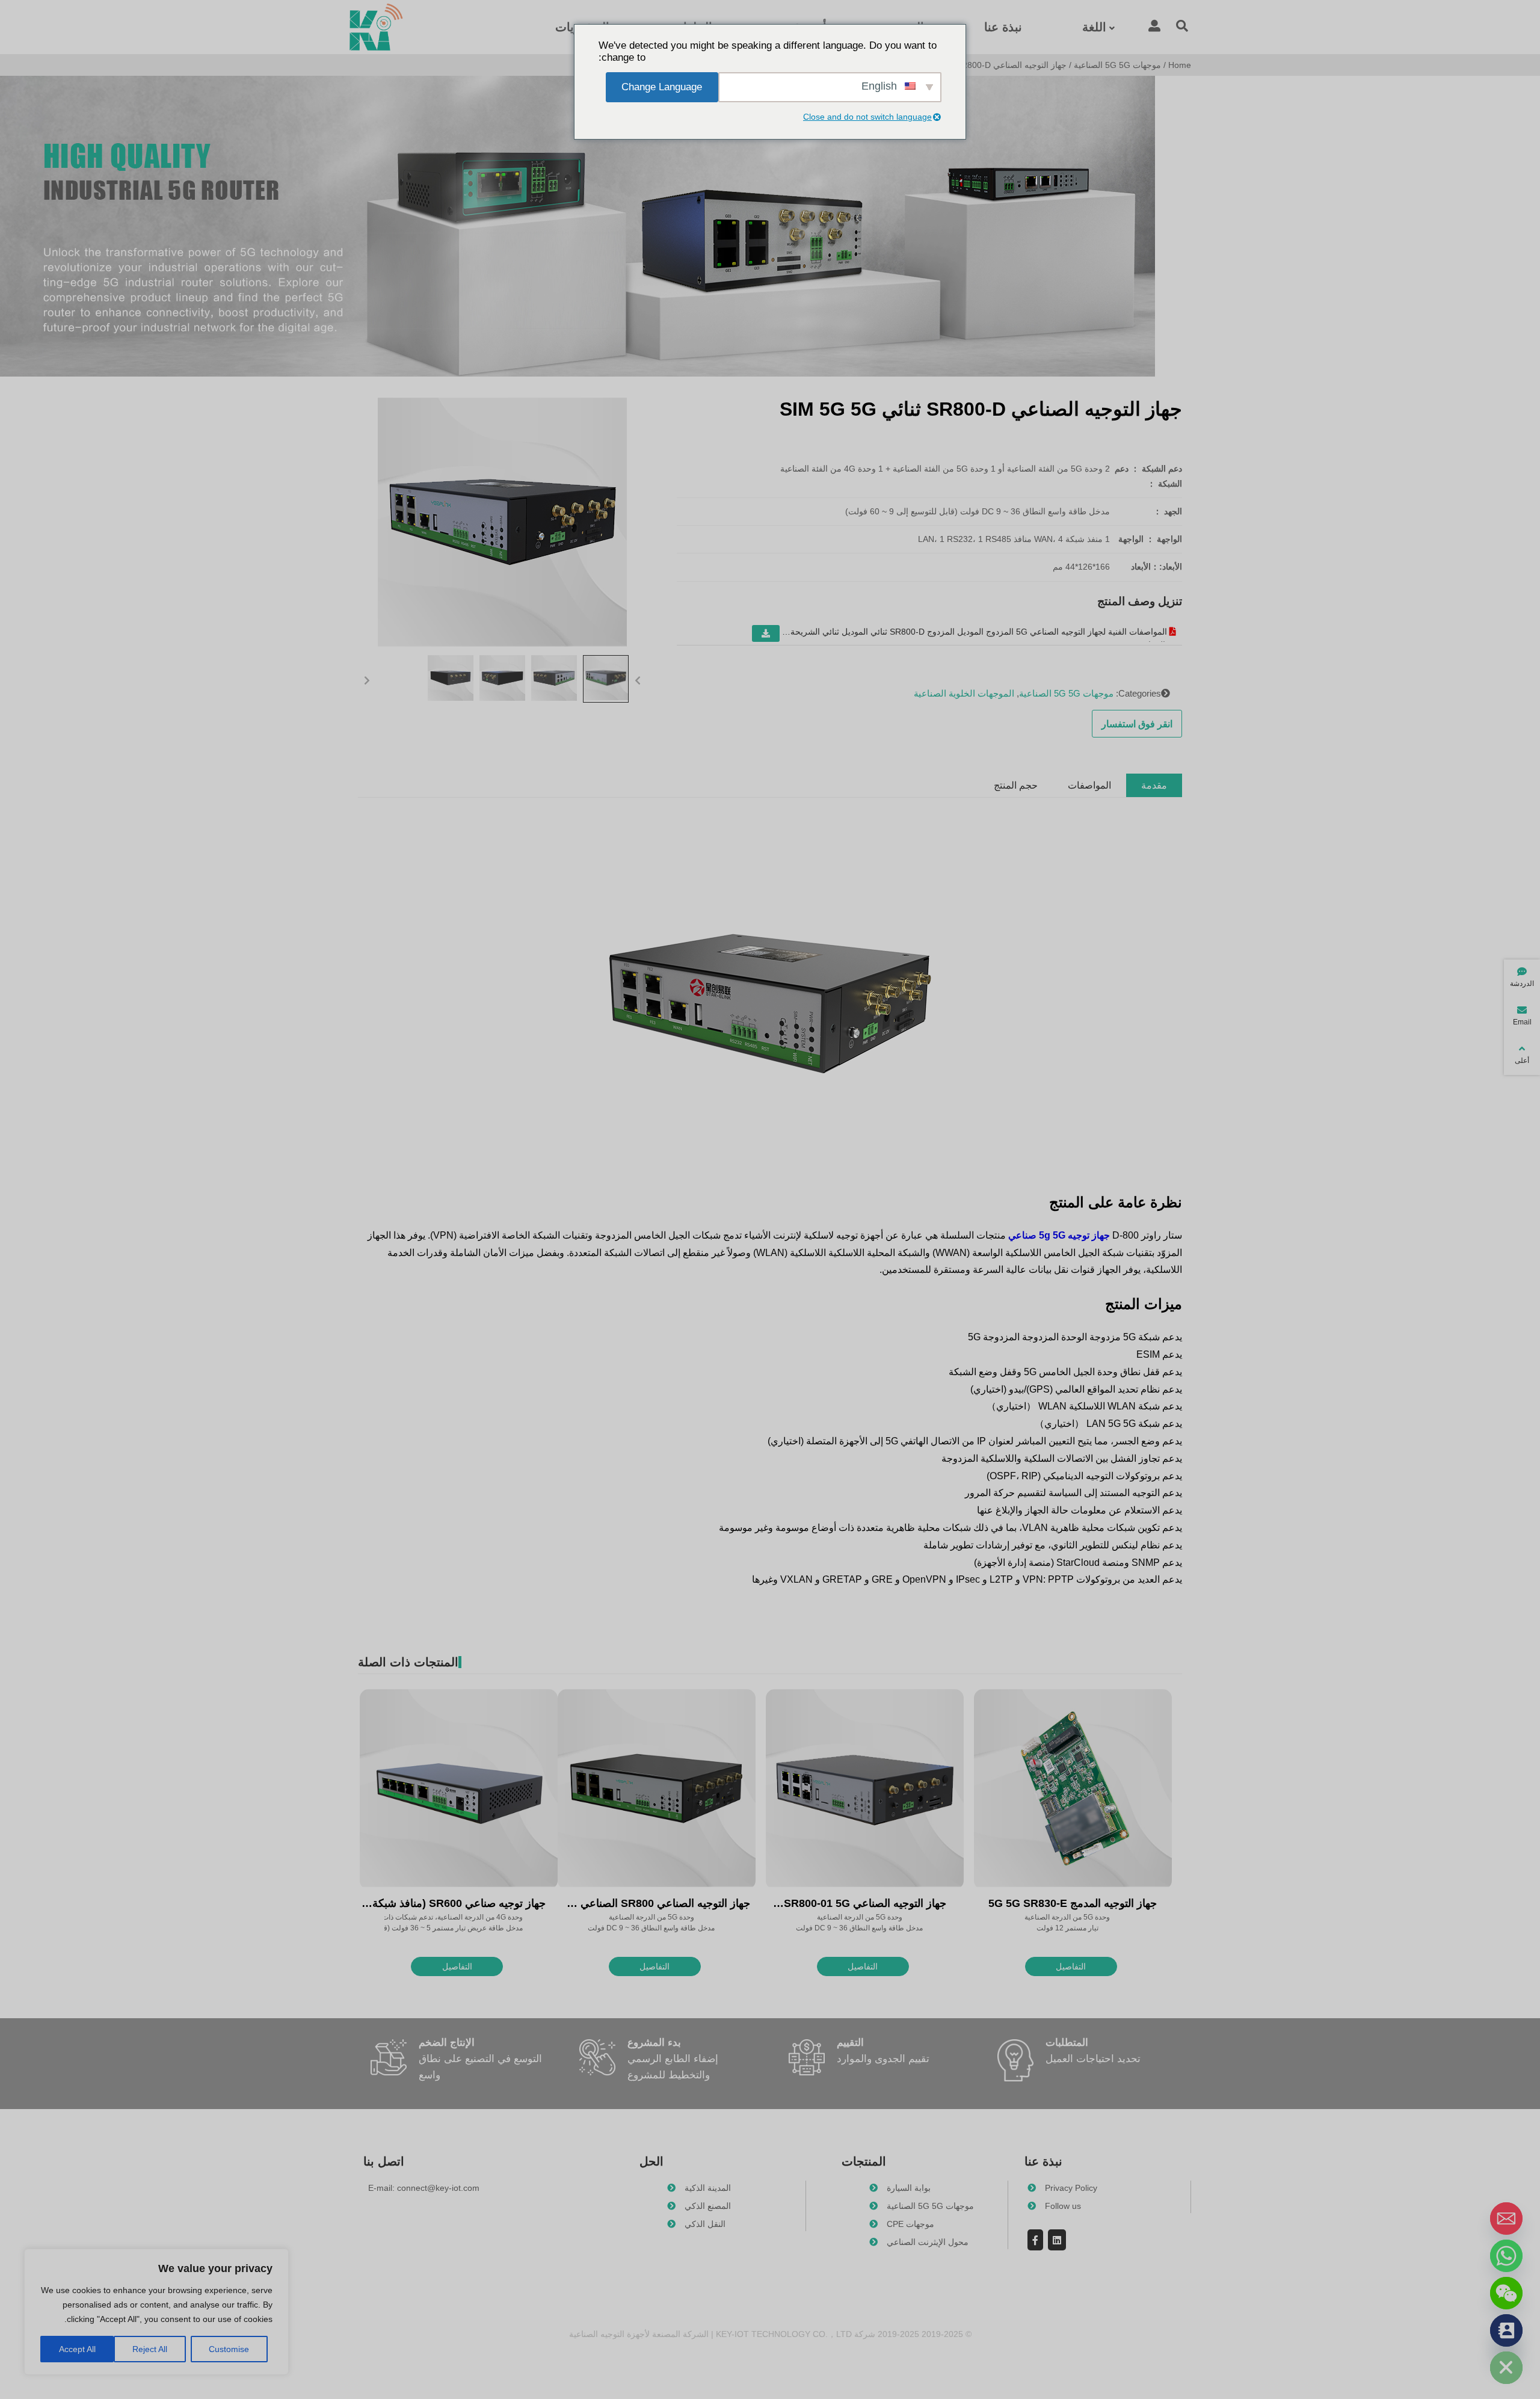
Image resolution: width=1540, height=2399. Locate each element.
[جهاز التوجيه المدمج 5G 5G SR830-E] (1073, 1789)
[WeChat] (1506, 2293)
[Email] (1506, 2219)
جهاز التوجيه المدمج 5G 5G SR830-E (1073, 1903)
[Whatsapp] (1506, 2256)
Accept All (77, 2349)
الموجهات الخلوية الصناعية (964, 693)
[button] (638, 679)
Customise (229, 2349)
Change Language (662, 87)
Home (1180, 65)
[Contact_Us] (1506, 2330)
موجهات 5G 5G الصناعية (1117, 65)
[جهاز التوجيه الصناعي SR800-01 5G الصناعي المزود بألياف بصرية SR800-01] (865, 1789)
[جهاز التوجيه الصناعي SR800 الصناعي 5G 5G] (657, 1789)
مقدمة (1154, 785)
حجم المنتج (1016, 785)
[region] (156, 2312)
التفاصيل (1071, 1966)
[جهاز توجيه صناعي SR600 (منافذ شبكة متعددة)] (459, 1789)
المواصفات (1089, 785)
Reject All (150, 2349)
